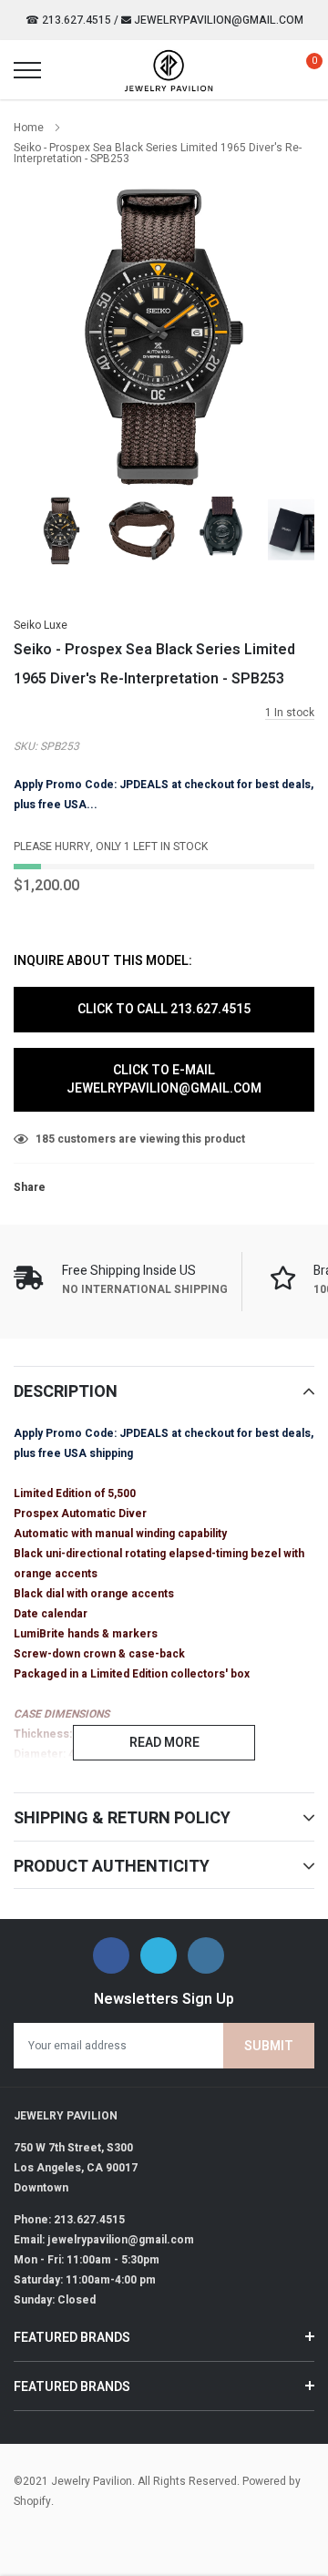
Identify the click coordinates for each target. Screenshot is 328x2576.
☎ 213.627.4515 (68, 20)
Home (29, 128)
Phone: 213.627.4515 (69, 2220)
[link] (61, 531)
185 (45, 1139)
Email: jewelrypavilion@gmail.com (104, 2240)
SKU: (26, 746)
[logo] (169, 70)
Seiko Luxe (41, 625)
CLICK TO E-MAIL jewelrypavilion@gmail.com (164, 1079)
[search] (69, 70)
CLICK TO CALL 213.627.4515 (164, 1009)
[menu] (27, 70)
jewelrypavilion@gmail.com (217, 20)
